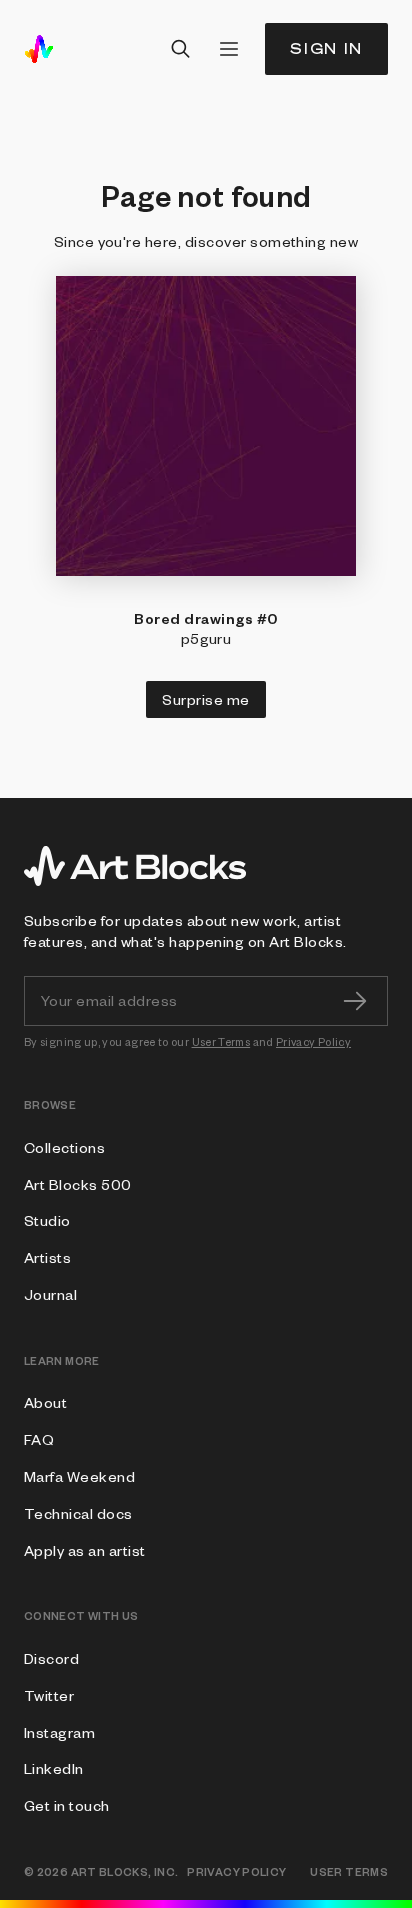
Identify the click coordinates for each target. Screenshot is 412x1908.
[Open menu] (229, 49)
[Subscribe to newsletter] (355, 1001)
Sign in (326, 48)
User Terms (221, 1041)
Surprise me (205, 699)
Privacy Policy (313, 1041)
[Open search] (181, 49)
